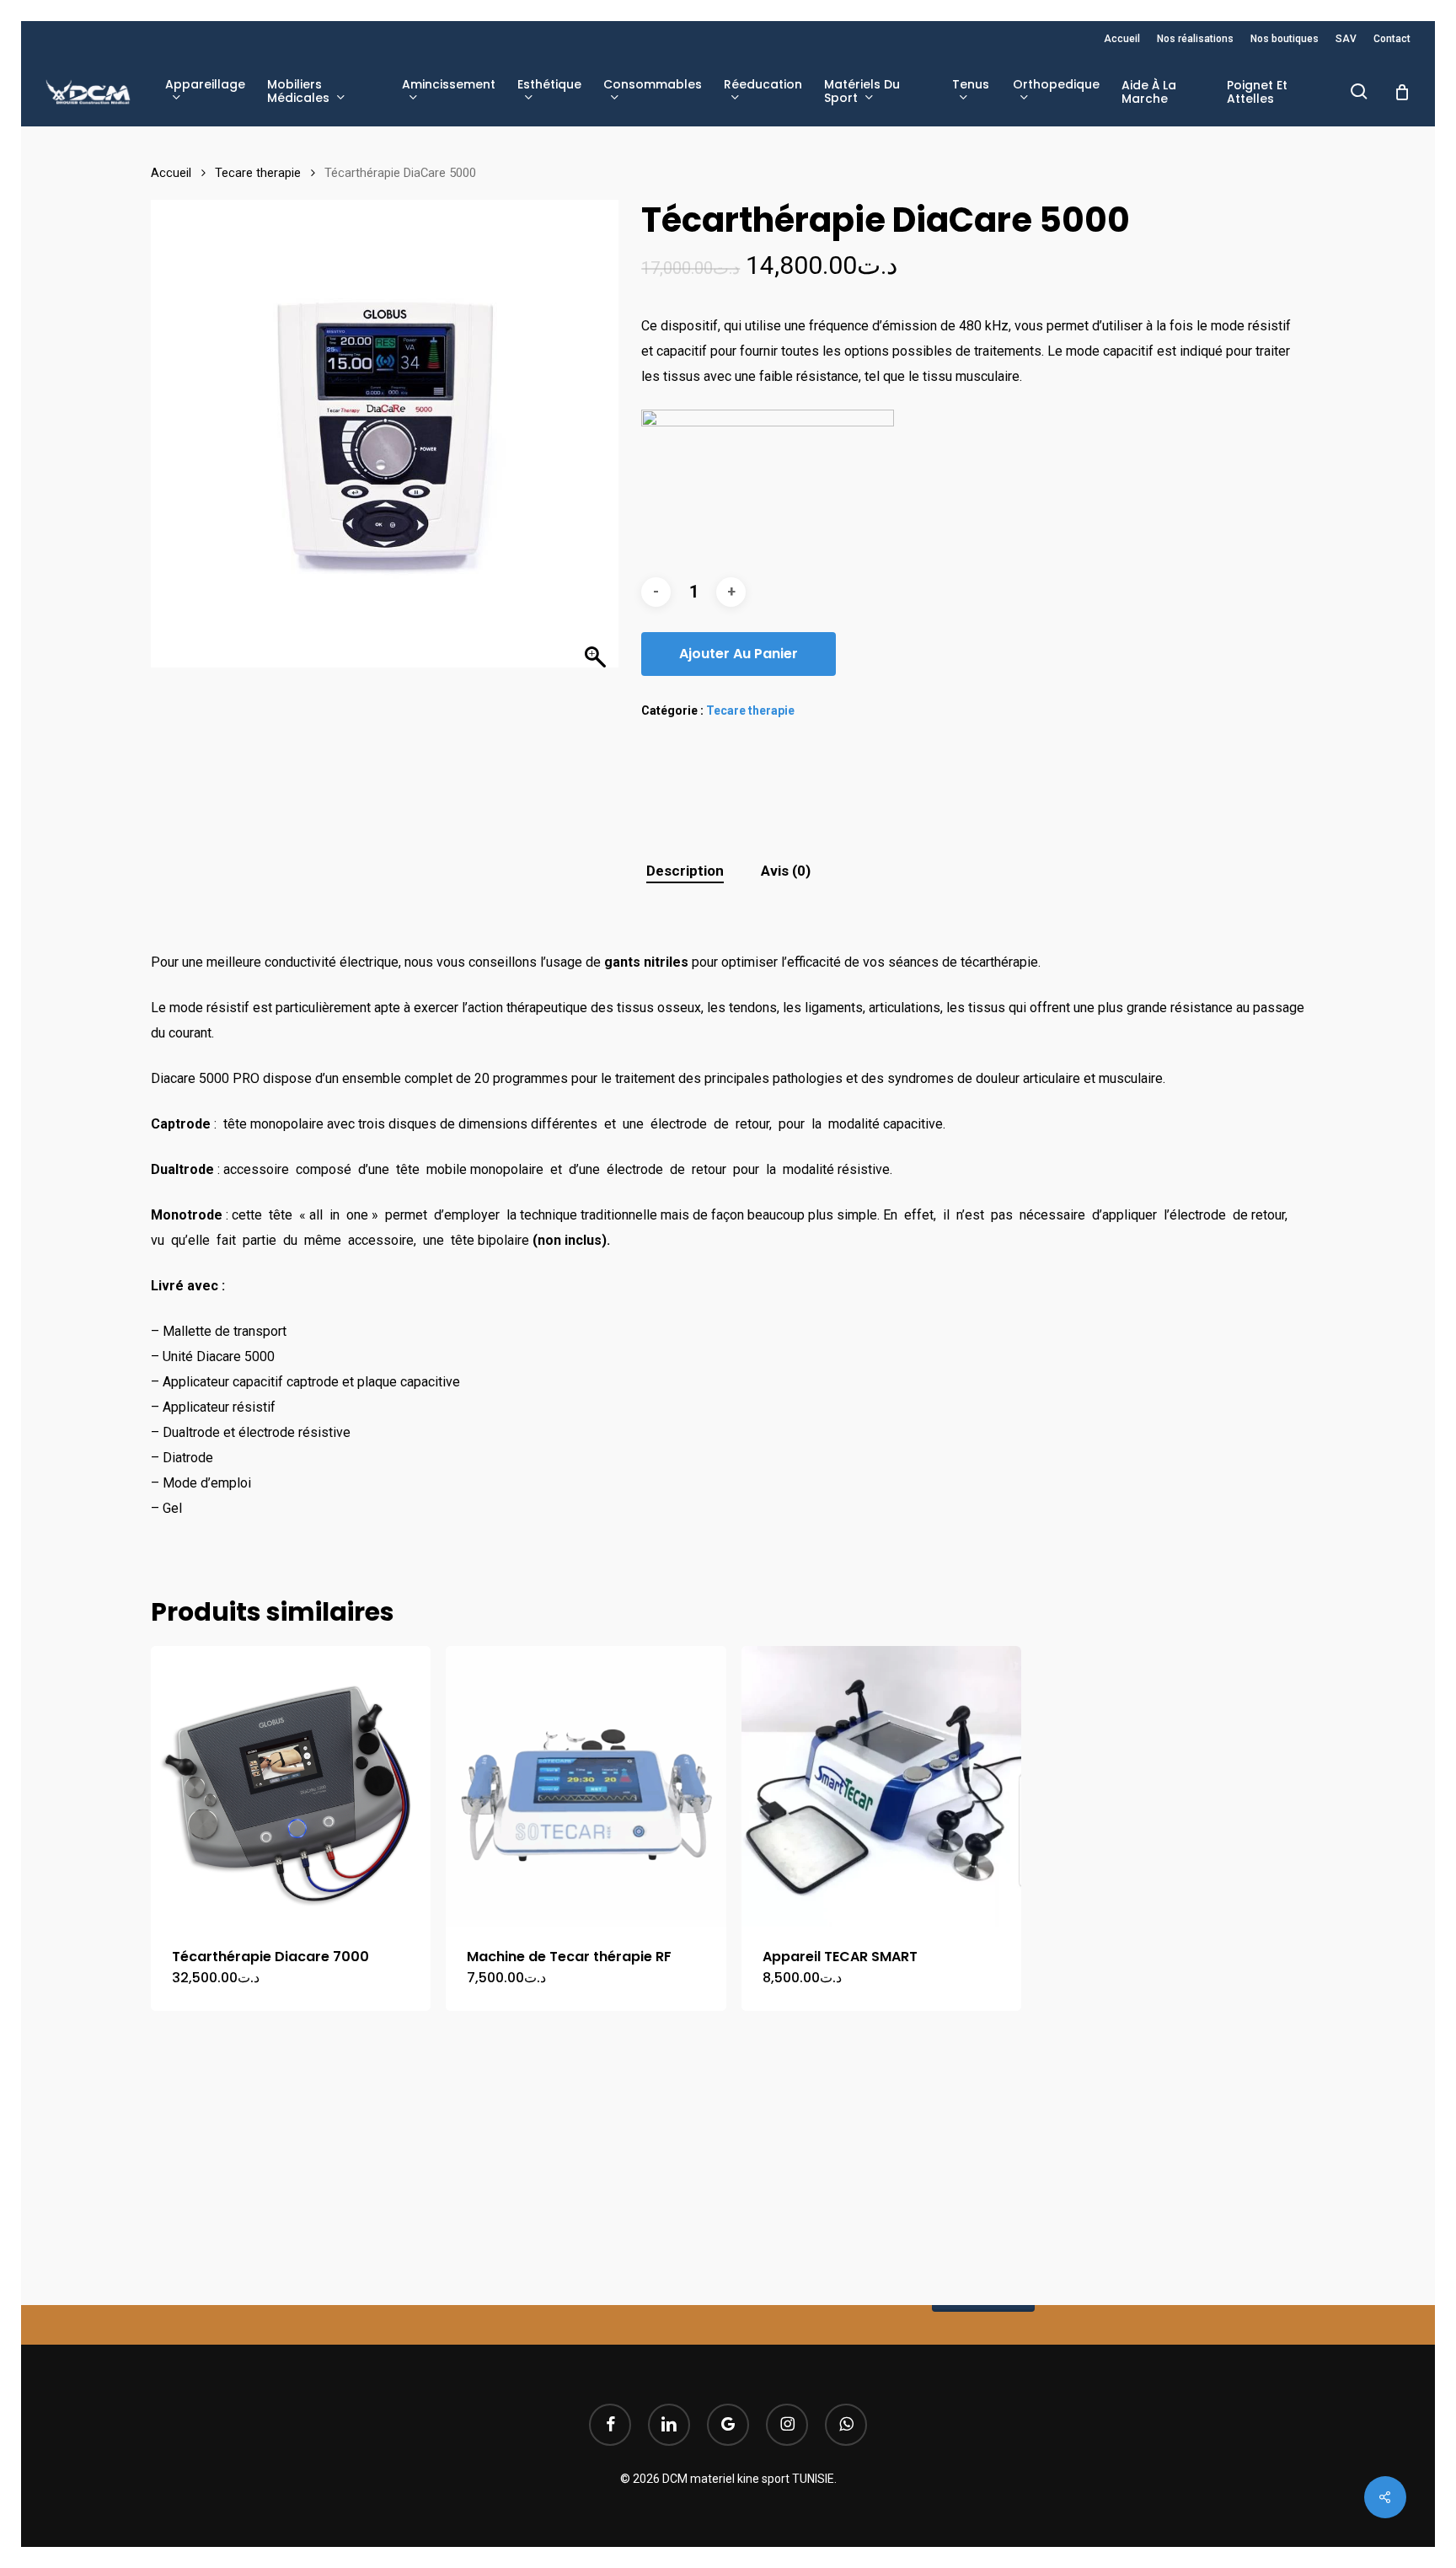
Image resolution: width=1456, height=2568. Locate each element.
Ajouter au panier (739, 654)
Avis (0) (786, 871)
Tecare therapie (258, 173)
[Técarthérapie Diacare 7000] (291, 1786)
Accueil (171, 173)
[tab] (685, 871)
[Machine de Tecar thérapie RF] (586, 1786)
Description (685, 871)
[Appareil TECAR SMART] (881, 1786)
